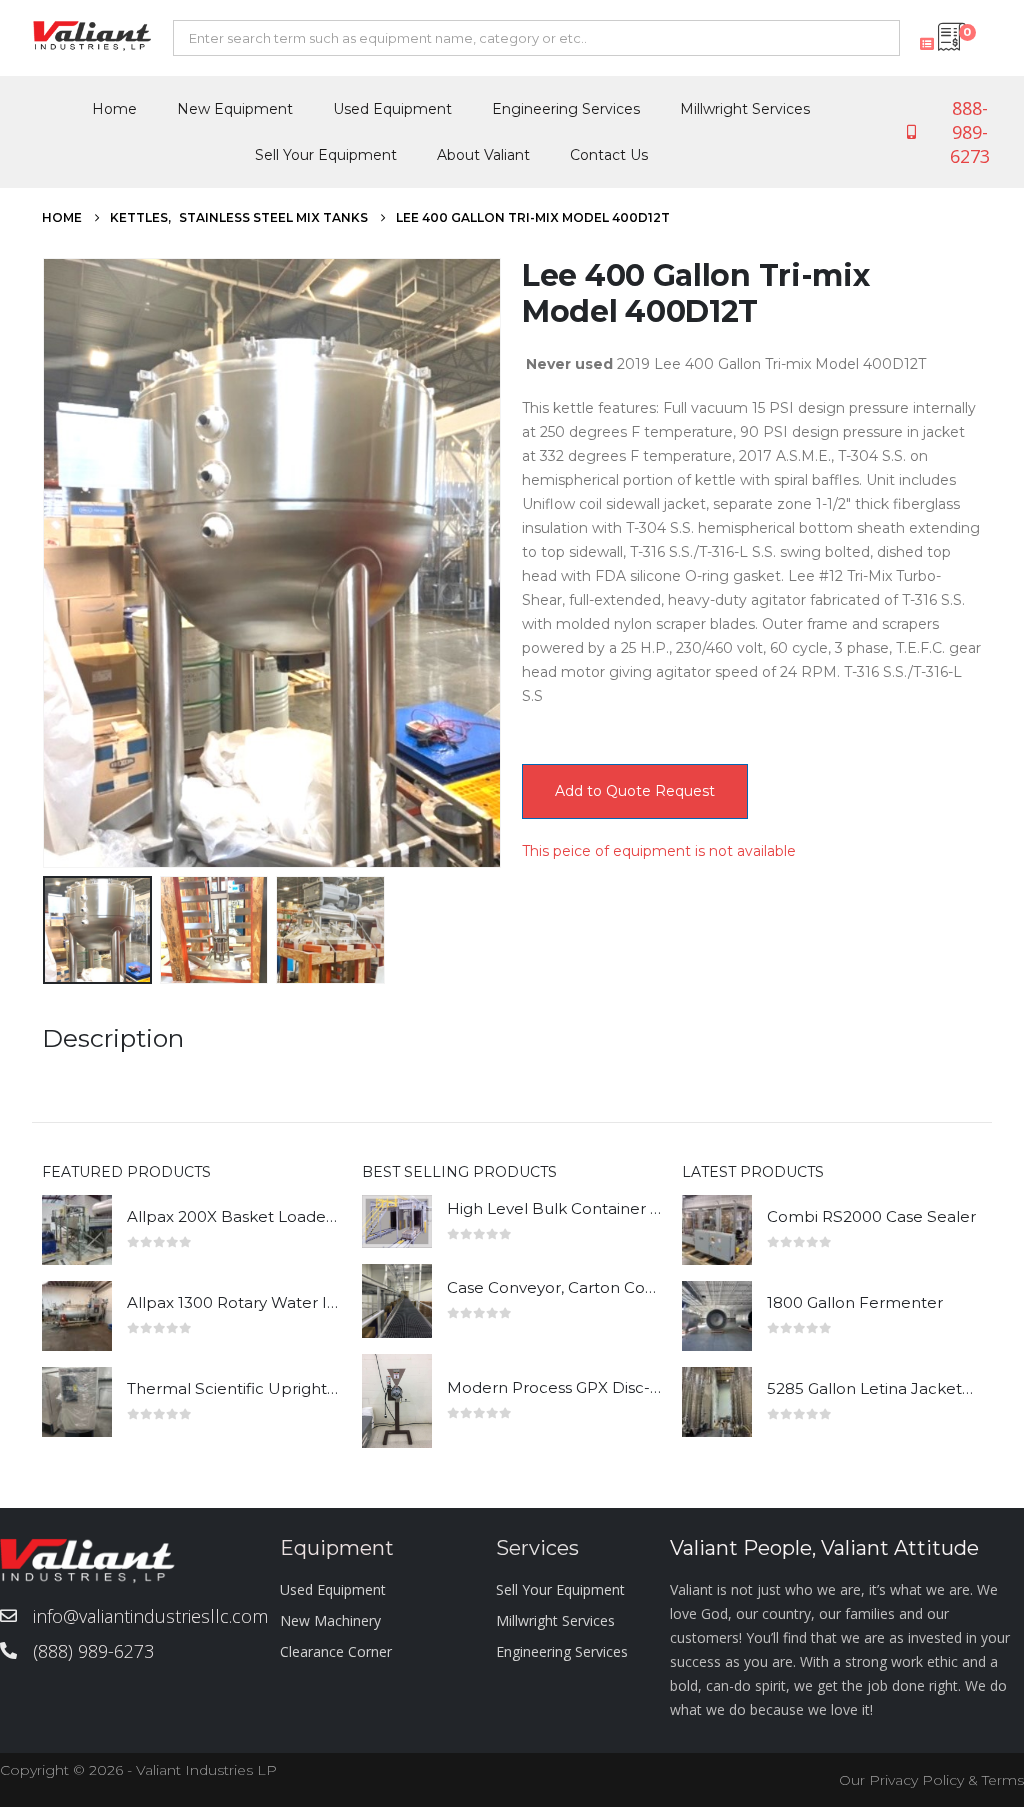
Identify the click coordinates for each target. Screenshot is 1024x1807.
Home (114, 109)
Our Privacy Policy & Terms (931, 1780)
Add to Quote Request (635, 791)
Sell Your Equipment (326, 155)
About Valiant (483, 155)
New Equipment (235, 109)
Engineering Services (566, 109)
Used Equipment (392, 109)
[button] (47, 563)
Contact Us (609, 155)
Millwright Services (745, 109)
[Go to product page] (77, 1230)
